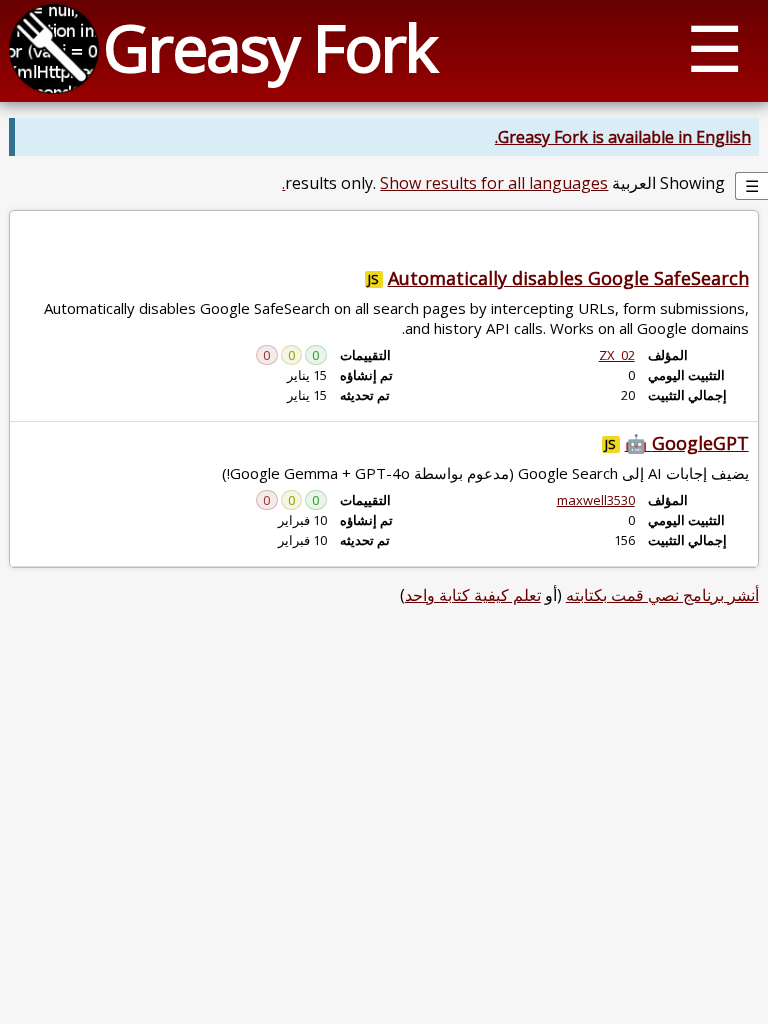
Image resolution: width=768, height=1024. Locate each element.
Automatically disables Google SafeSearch (568, 278)
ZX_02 (617, 355)
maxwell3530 (596, 500)
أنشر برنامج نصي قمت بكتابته (662, 595)
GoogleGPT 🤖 (687, 443)
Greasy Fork (269, 47)
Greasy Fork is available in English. (623, 137)
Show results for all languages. (445, 183)
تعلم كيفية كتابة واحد (473, 595)
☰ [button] (714, 47)
